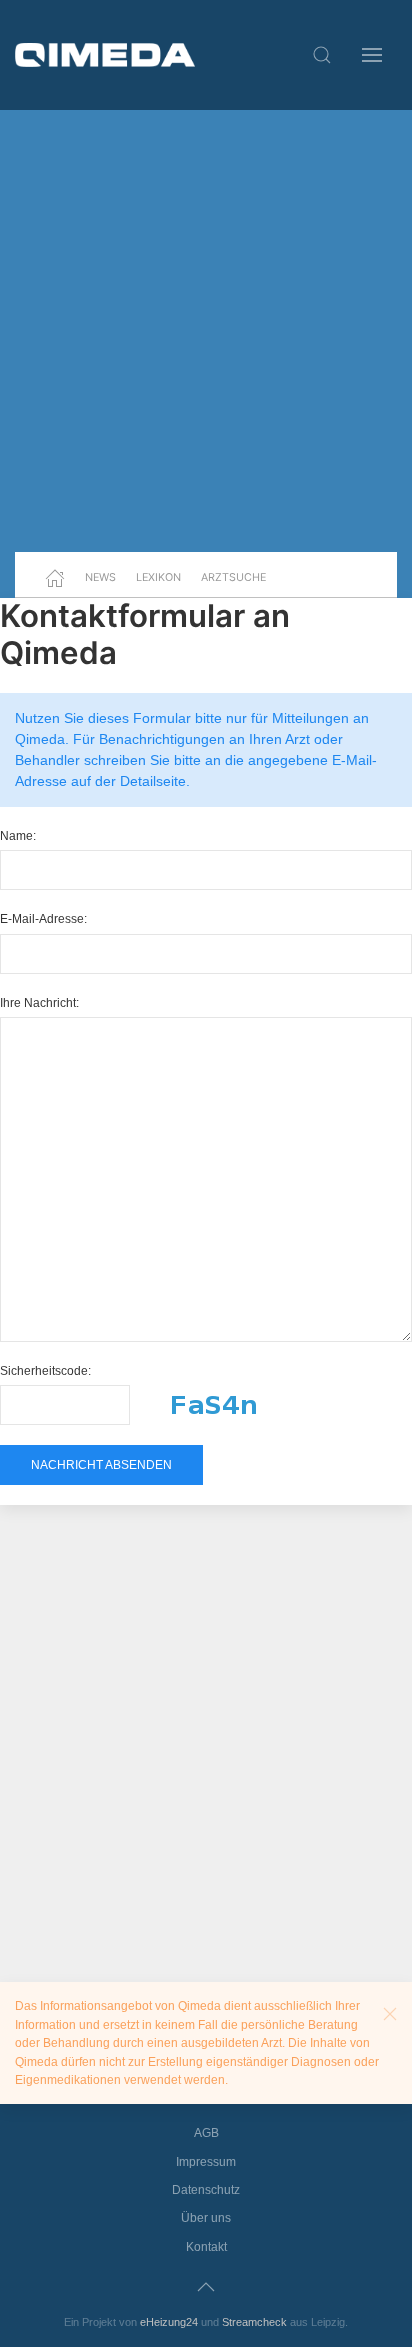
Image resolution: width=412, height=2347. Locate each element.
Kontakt (206, 2247)
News (100, 577)
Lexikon (158, 577)
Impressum (206, 2162)
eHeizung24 (169, 2322)
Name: (18, 836)
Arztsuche (233, 577)
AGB (206, 2133)
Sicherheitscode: (45, 1371)
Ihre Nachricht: (39, 1003)
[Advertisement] (206, 331)
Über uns (206, 2218)
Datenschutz (206, 2190)
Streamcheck (254, 2322)
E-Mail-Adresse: (43, 919)
